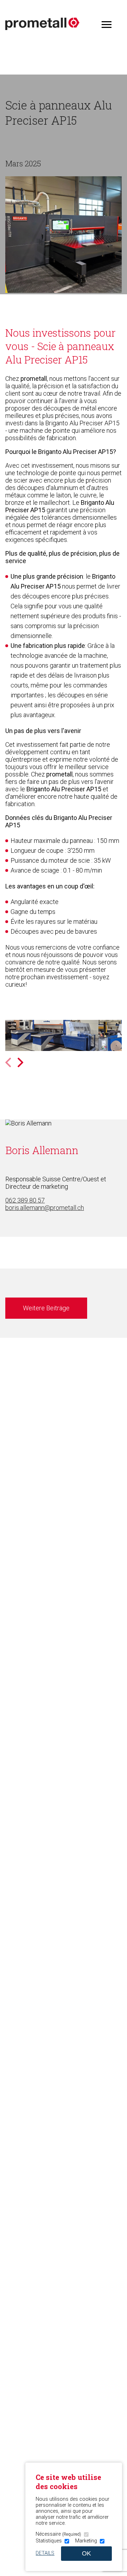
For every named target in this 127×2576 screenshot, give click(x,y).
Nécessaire (58, 2534)
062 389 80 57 (25, 1200)
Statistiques (49, 2541)
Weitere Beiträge (46, 1308)
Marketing (86, 2541)
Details (45, 2553)
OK (86, 2553)
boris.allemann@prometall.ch (45, 1208)
